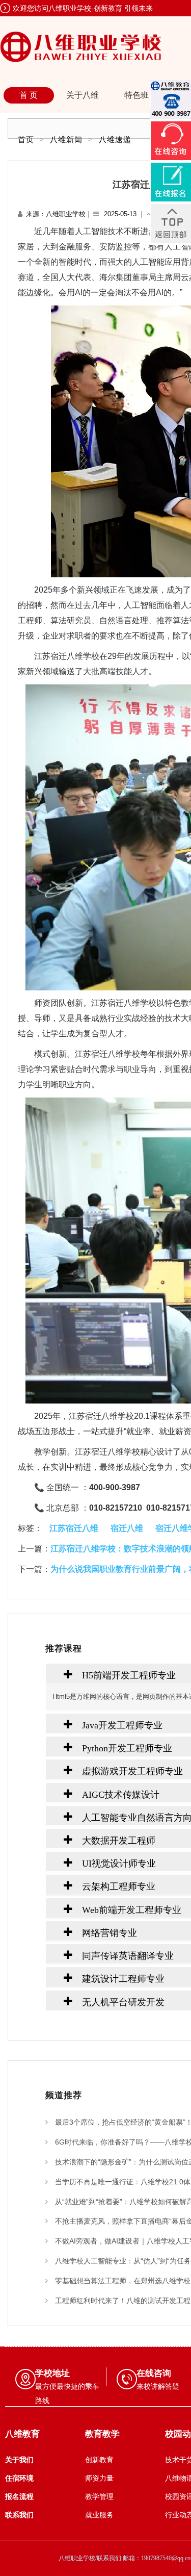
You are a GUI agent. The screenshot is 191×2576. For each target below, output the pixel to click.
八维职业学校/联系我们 (91, 2558)
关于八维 (83, 95)
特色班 (137, 95)
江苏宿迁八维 (74, 1528)
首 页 (29, 95)
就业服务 (99, 2515)
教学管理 (99, 2497)
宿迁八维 (127, 1528)
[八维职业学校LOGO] (81, 46)
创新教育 (99, 2460)
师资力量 (99, 2478)
